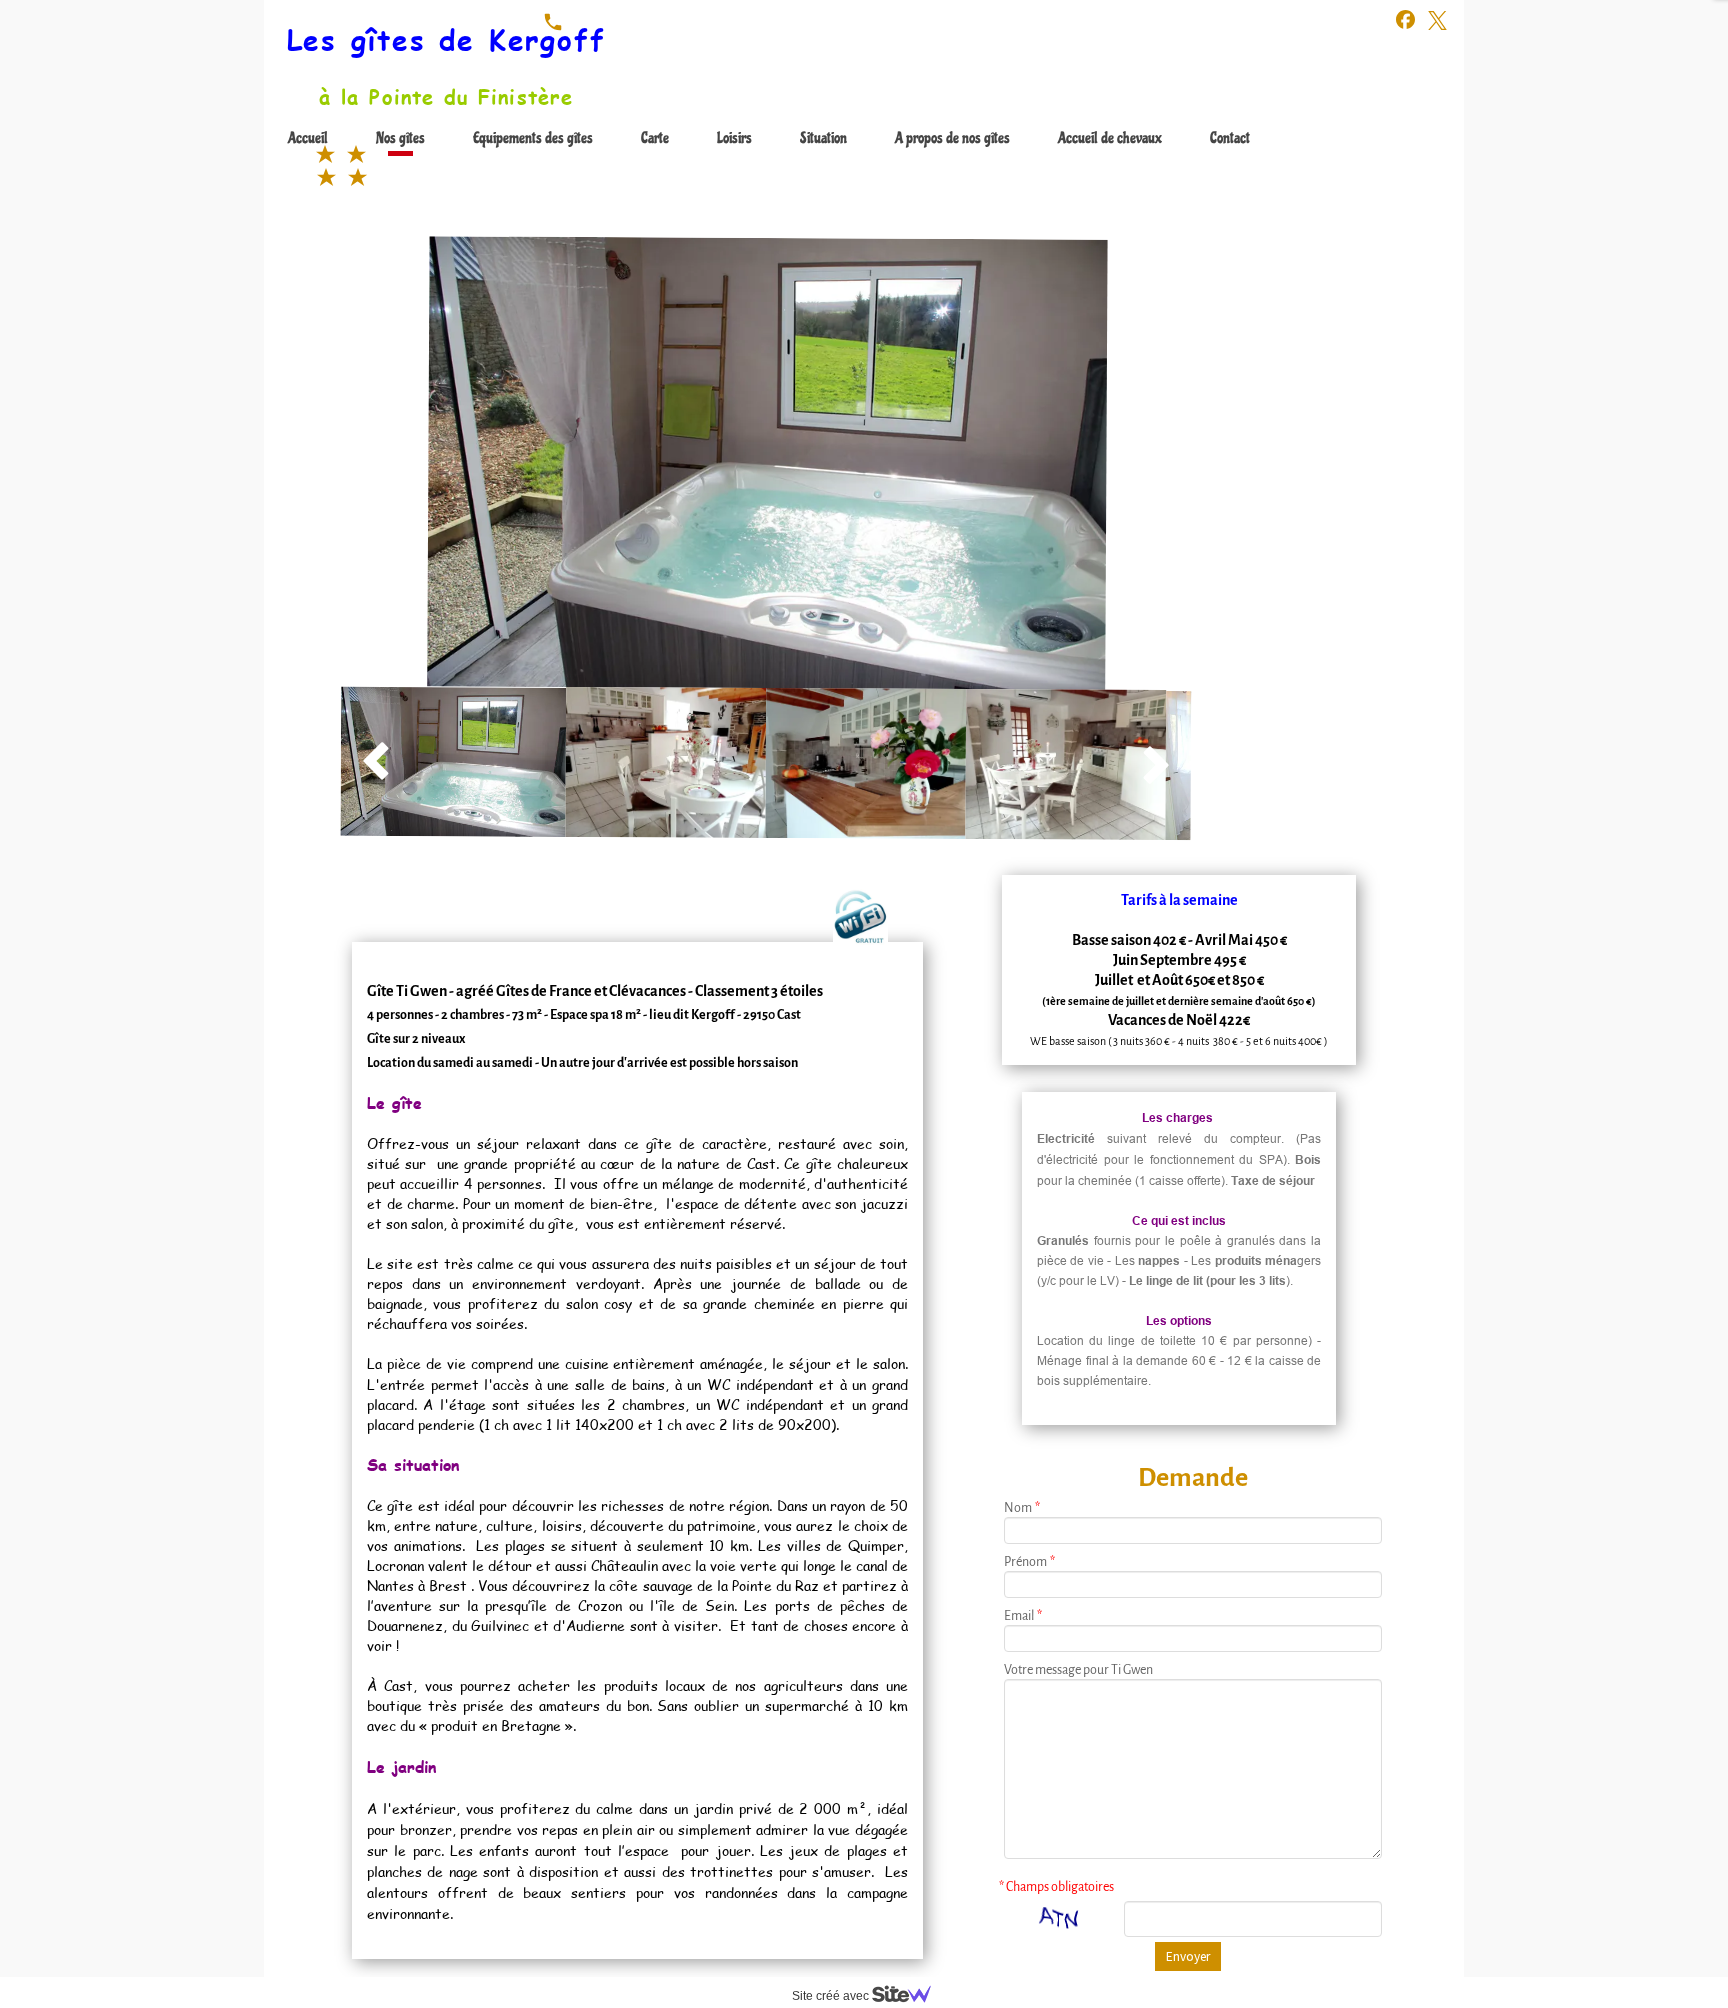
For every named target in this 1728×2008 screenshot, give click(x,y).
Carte (655, 138)
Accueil (308, 138)
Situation (823, 138)
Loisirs (734, 138)
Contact (1230, 138)
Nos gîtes (400, 138)
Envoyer (1188, 1956)
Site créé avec (832, 1996)
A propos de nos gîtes (952, 138)
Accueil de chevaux (1110, 138)
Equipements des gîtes (533, 138)
